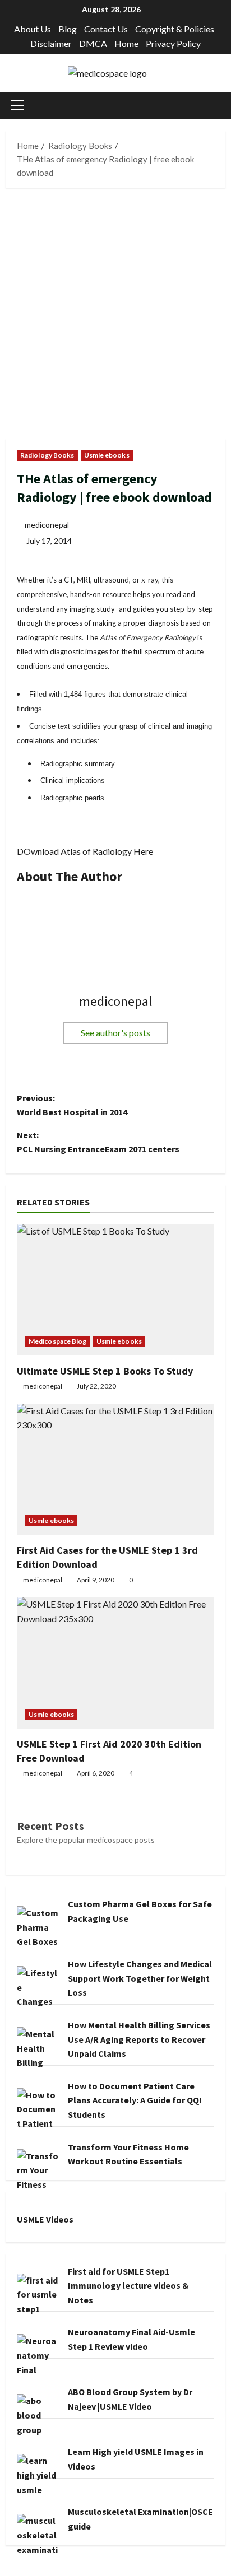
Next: (98, 1142)
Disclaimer (51, 43)
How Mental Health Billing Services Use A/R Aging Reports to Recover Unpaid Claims (139, 2039)
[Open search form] (222, 106)
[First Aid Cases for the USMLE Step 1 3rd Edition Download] (115, 1469)
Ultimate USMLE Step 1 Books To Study (105, 1371)
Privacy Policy (173, 43)
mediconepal (47, 525)
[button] (18, 105)
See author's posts (115, 1033)
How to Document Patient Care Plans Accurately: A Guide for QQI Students (135, 2100)
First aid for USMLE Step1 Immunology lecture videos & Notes (128, 2286)
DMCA (93, 43)
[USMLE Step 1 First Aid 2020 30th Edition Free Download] (115, 1663)
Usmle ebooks (107, 455)
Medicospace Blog (58, 1341)
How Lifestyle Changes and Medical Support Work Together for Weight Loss (140, 1978)
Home (126, 43)
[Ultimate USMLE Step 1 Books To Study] (115, 1290)
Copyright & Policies (175, 29)
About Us (33, 29)
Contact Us (106, 29)
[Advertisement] (115, 319)
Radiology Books (47, 455)
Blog (68, 29)
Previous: (72, 1105)
